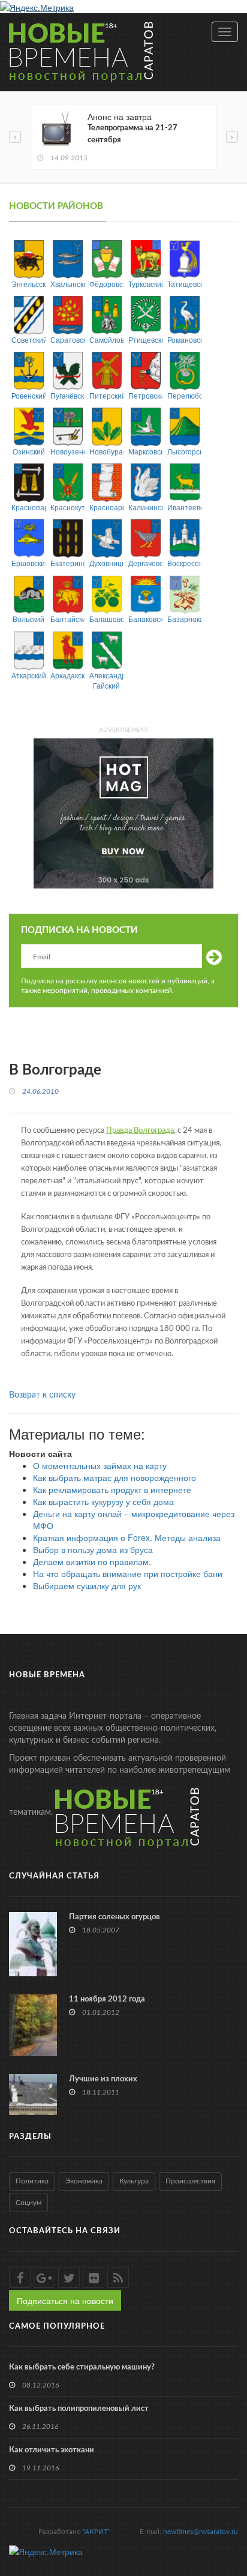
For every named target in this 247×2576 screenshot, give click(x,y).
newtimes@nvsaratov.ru (201, 2532)
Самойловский (106, 339)
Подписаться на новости (65, 2300)
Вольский (28, 619)
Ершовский (28, 563)
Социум (28, 2203)
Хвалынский (67, 284)
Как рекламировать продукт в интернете (112, 1489)
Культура (134, 2181)
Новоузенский (67, 451)
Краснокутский (67, 507)
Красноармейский (106, 507)
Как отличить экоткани (52, 2450)
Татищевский (184, 284)
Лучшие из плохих (103, 2079)
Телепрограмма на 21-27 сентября (132, 134)
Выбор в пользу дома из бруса (93, 1549)
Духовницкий (106, 563)
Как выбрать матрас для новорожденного (115, 1477)
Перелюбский (184, 395)
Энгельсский (28, 284)
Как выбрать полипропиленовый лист (79, 2409)
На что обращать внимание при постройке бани (128, 1573)
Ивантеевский (184, 507)
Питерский (106, 395)
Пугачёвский (67, 395)
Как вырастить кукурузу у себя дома (103, 1501)
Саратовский (67, 339)
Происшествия (190, 2181)
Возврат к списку (42, 1395)
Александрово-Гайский (106, 680)
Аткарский (28, 675)
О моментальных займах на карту (100, 1465)
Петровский (145, 395)
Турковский (145, 284)
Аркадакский (67, 675)
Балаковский (145, 619)
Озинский (29, 451)
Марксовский (145, 451)
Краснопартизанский (28, 507)
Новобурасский (106, 451)
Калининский (145, 507)
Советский (28, 339)
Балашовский (106, 619)
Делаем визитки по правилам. (92, 1561)
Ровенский (28, 395)
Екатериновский (67, 563)
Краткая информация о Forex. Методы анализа (127, 1537)
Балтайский (67, 619)
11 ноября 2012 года (107, 1999)
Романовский (184, 339)
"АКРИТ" (97, 2532)
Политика (32, 2181)
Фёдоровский (106, 284)
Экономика (84, 2181)
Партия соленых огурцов (115, 1917)
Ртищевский (145, 339)
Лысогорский (184, 451)
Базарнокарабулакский (184, 619)
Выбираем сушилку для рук (87, 1585)
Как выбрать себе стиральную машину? (82, 2367)
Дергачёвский (145, 563)
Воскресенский (184, 563)
